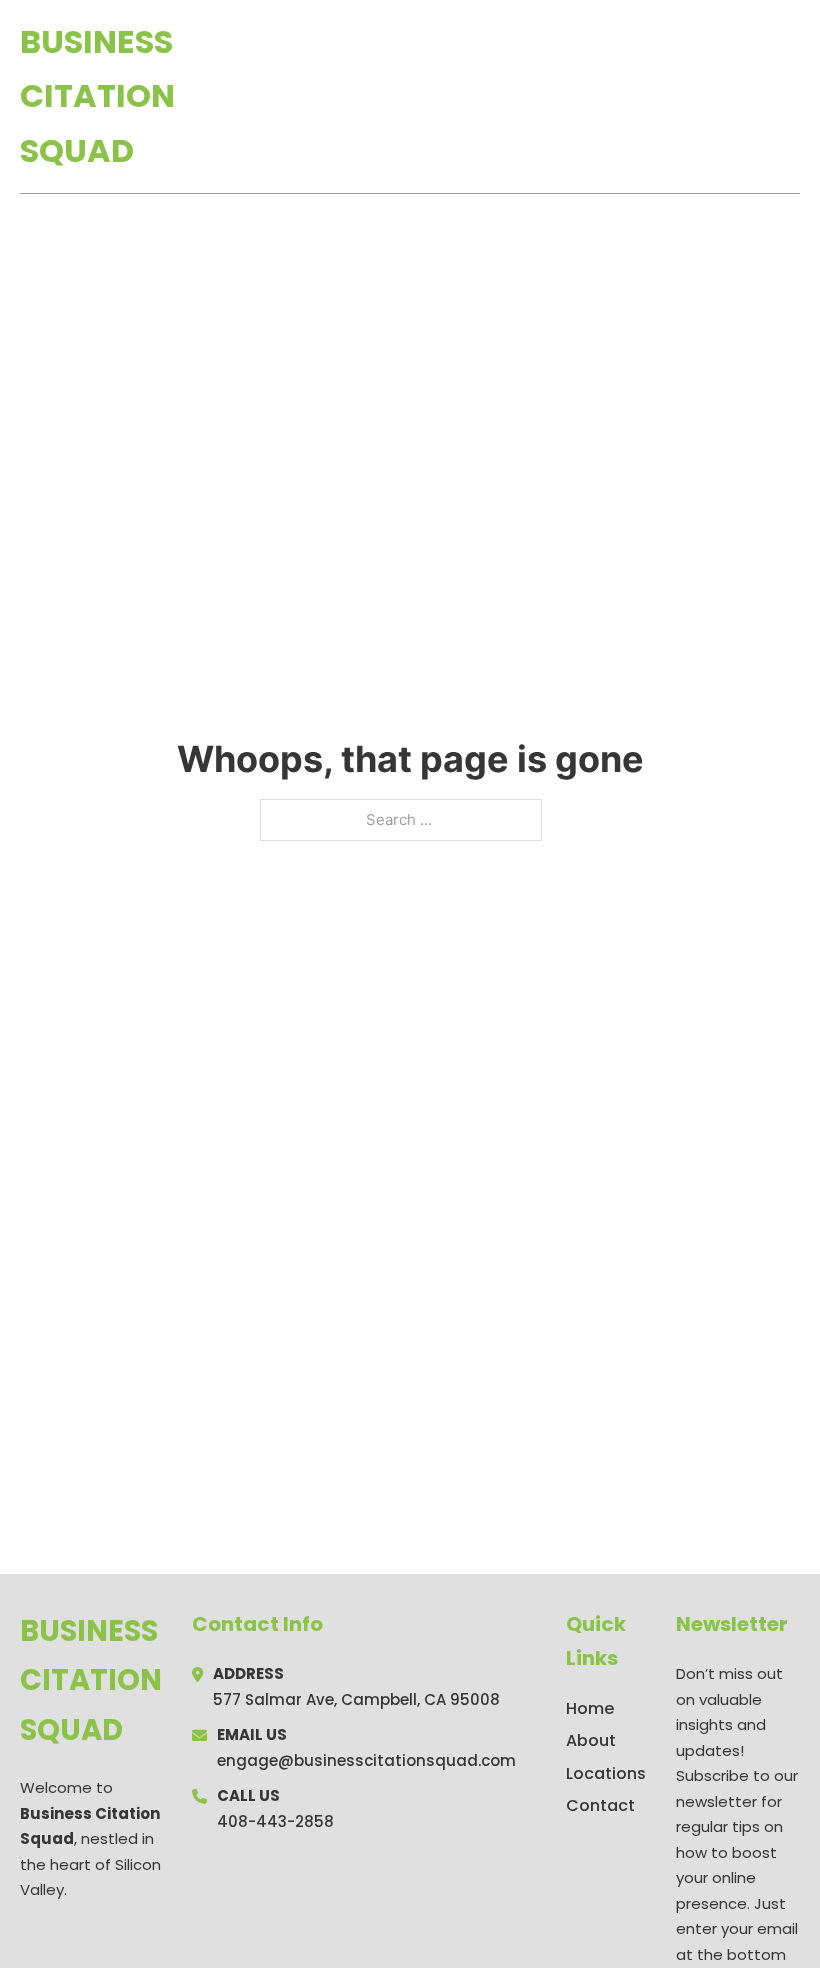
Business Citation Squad (97, 96)
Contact (600, 1805)
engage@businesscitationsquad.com (366, 1760)
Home (568, 97)
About (591, 1740)
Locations (658, 97)
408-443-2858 (275, 1821)
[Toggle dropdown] (793, 97)
